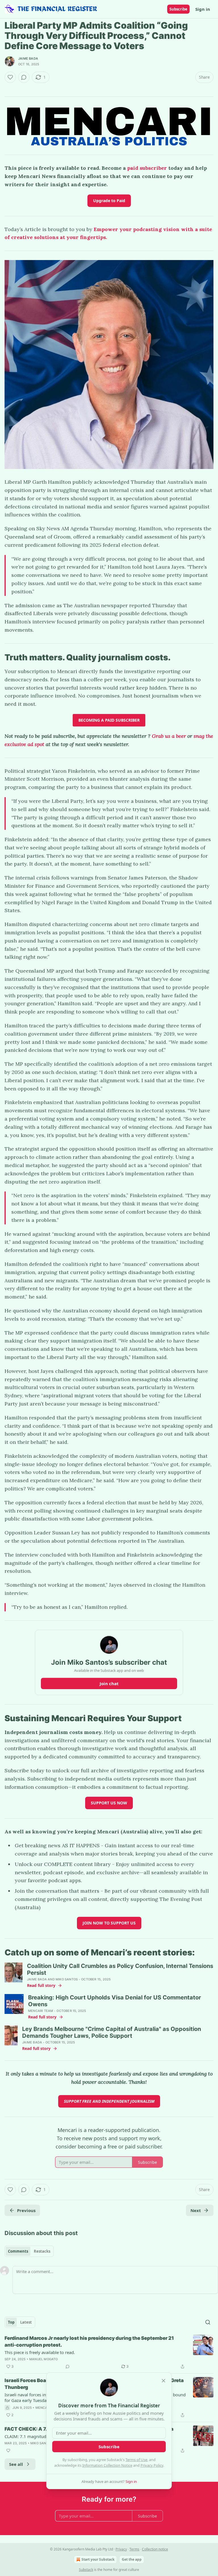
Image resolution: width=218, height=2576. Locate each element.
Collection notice (155, 2549)
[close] (163, 2381)
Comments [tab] (18, 2251)
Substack (86, 2570)
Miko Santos (67, 1979)
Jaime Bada (28, 58)
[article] (109, 2352)
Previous (26, 2210)
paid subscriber (148, 168)
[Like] (10, 77)
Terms (134, 2549)
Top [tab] (11, 2322)
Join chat (109, 1683)
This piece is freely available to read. (40, 2352)
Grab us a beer (169, 736)
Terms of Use (136, 2460)
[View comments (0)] (24, 77)
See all (16, 2464)
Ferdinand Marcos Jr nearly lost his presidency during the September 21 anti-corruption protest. (89, 2342)
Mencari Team (41, 2011)
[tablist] (29, 2251)
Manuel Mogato (44, 2359)
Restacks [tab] (42, 2251)
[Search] (208, 2322)
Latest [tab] (26, 2322)
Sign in (203, 9)
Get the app (132, 2559)
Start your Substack (98, 2559)
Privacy (121, 2549)
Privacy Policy (152, 2465)
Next (196, 2210)
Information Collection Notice (107, 2465)
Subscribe (178, 9)
